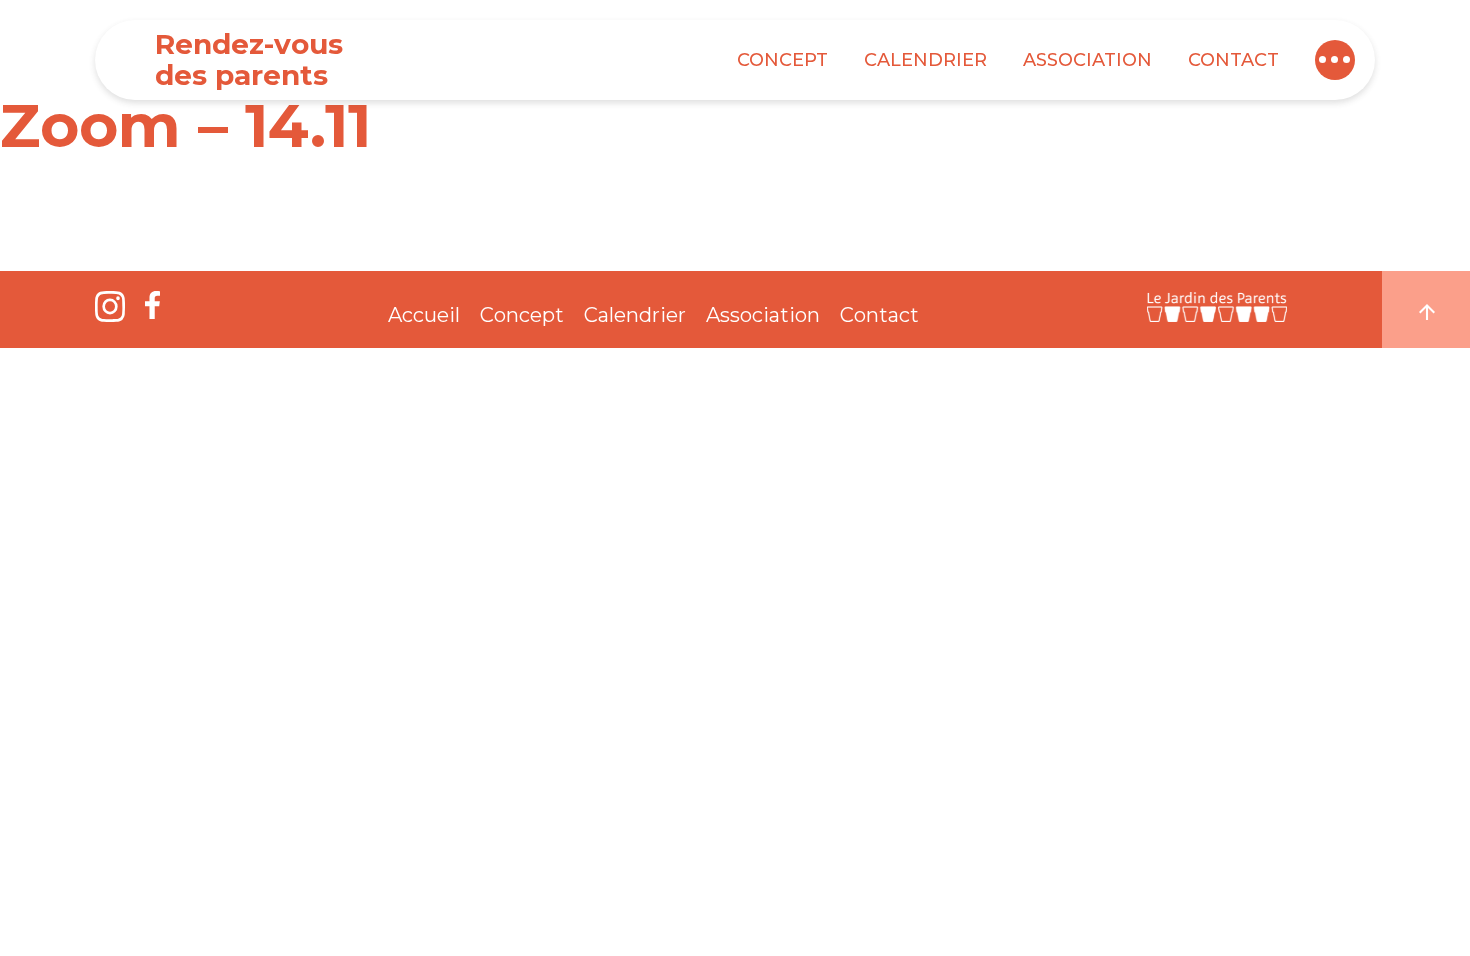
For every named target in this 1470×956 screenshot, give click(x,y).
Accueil (424, 315)
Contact (1233, 60)
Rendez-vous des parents (249, 59)
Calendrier (925, 60)
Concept (782, 60)
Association (1087, 60)
